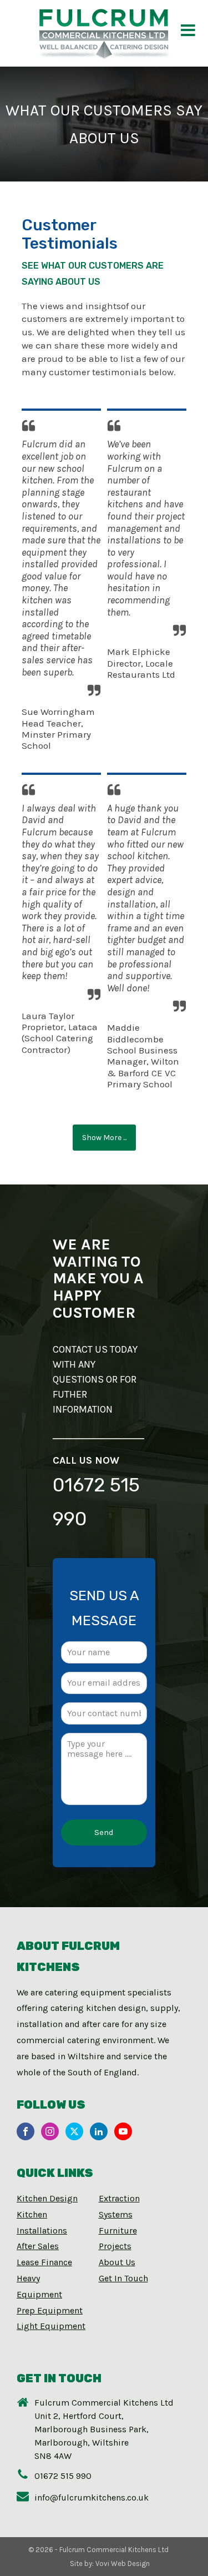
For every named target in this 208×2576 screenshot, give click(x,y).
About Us (117, 2262)
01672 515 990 (96, 1502)
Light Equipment (51, 2326)
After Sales (38, 2246)
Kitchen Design (47, 2198)
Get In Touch (123, 2278)
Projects (115, 2246)
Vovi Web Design (123, 2564)
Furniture (118, 2230)
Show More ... (104, 1138)
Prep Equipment (50, 2310)
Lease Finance (44, 2262)
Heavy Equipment (39, 2286)
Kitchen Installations (42, 2222)
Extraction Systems (119, 2206)
